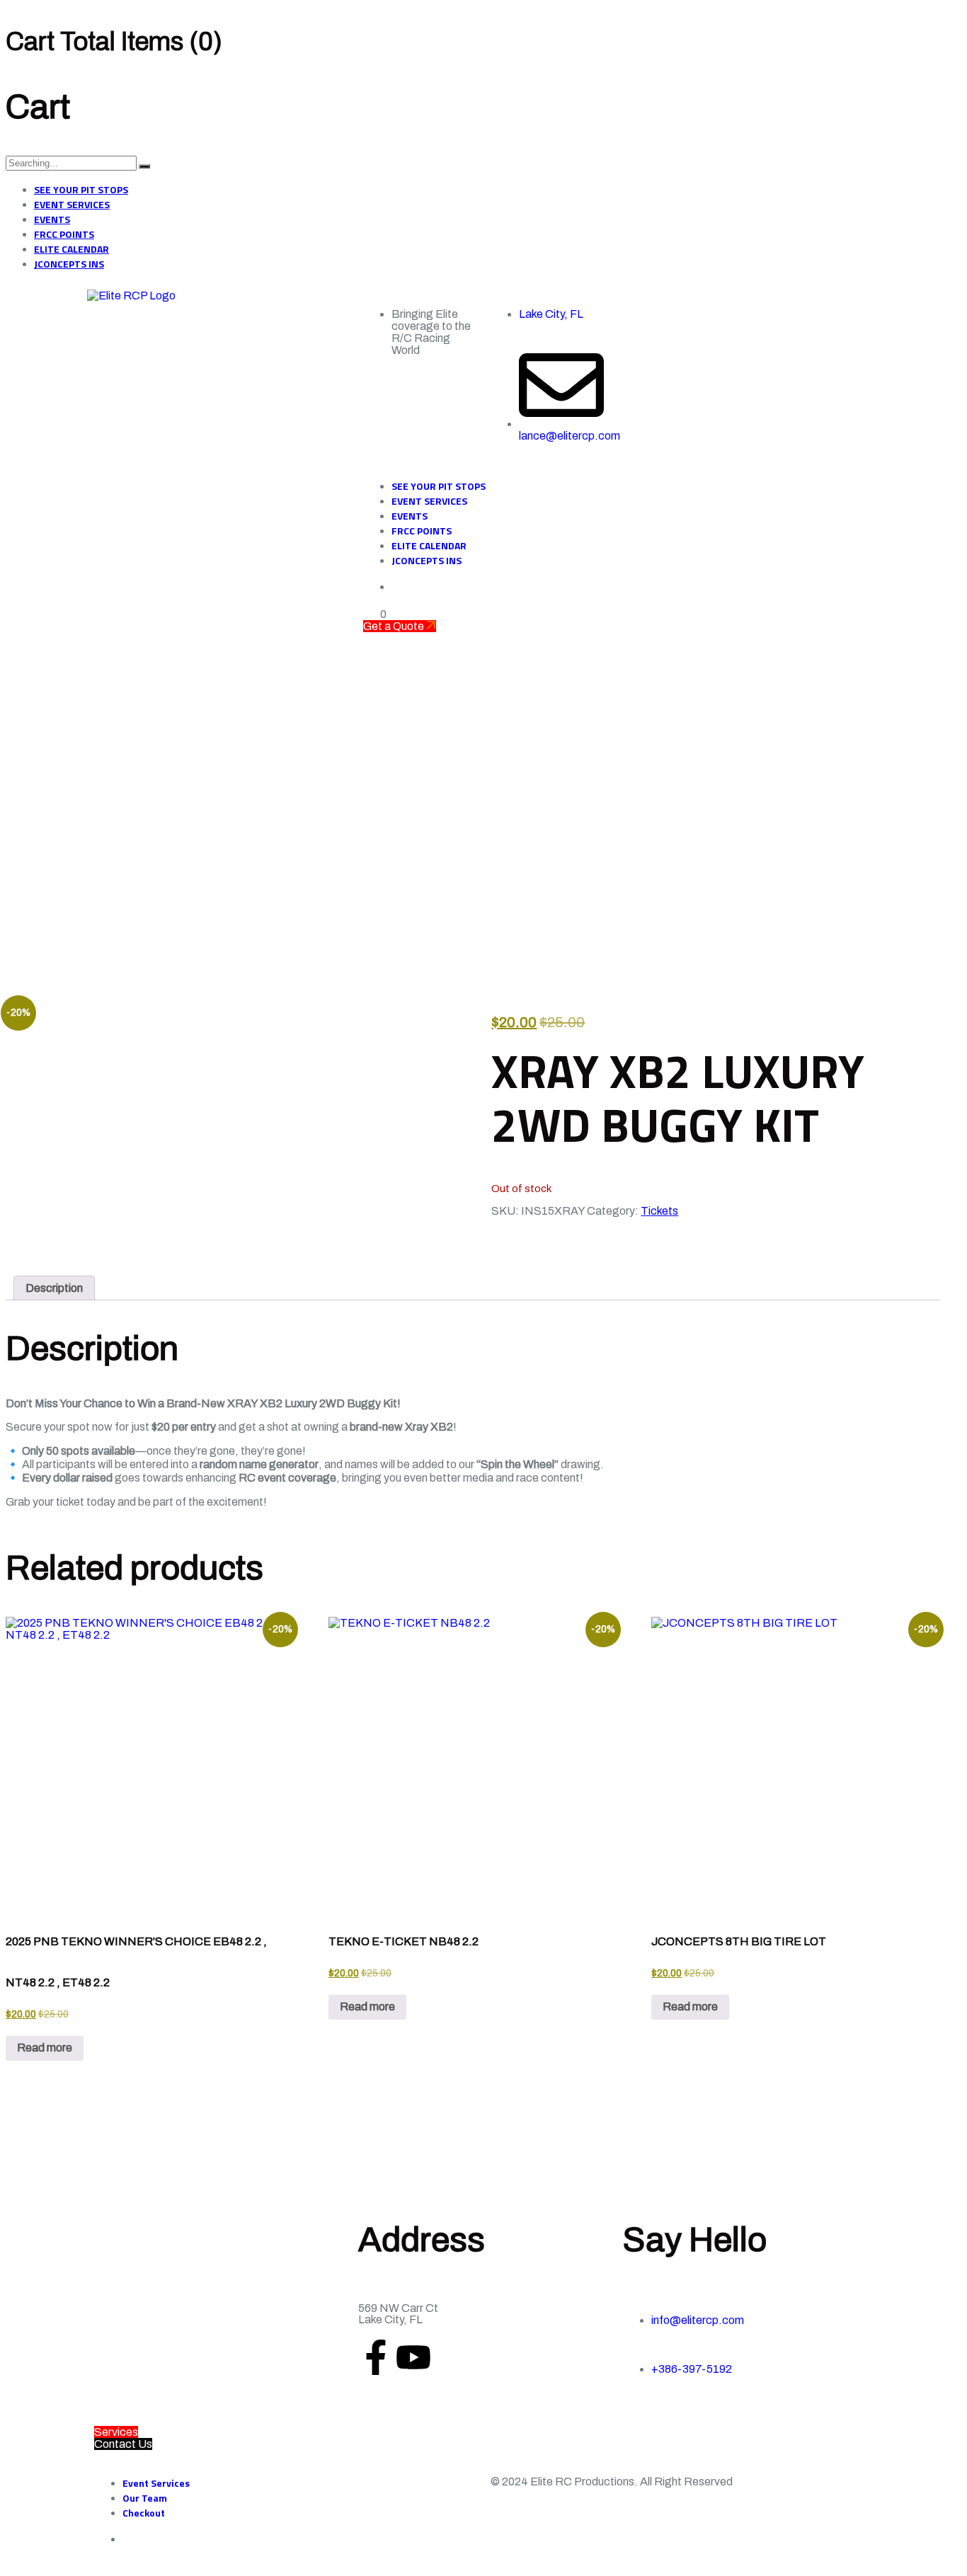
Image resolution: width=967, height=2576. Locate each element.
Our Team (145, 2498)
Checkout (144, 2513)
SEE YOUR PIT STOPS (81, 189)
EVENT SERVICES (72, 204)
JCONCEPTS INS (69, 264)
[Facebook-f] (376, 2357)
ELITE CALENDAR (71, 249)
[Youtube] (413, 2357)
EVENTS (52, 219)
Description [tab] (54, 1288)
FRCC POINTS (64, 234)
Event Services (156, 2483)
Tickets (659, 1211)
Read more (45, 2048)
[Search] (144, 166)
